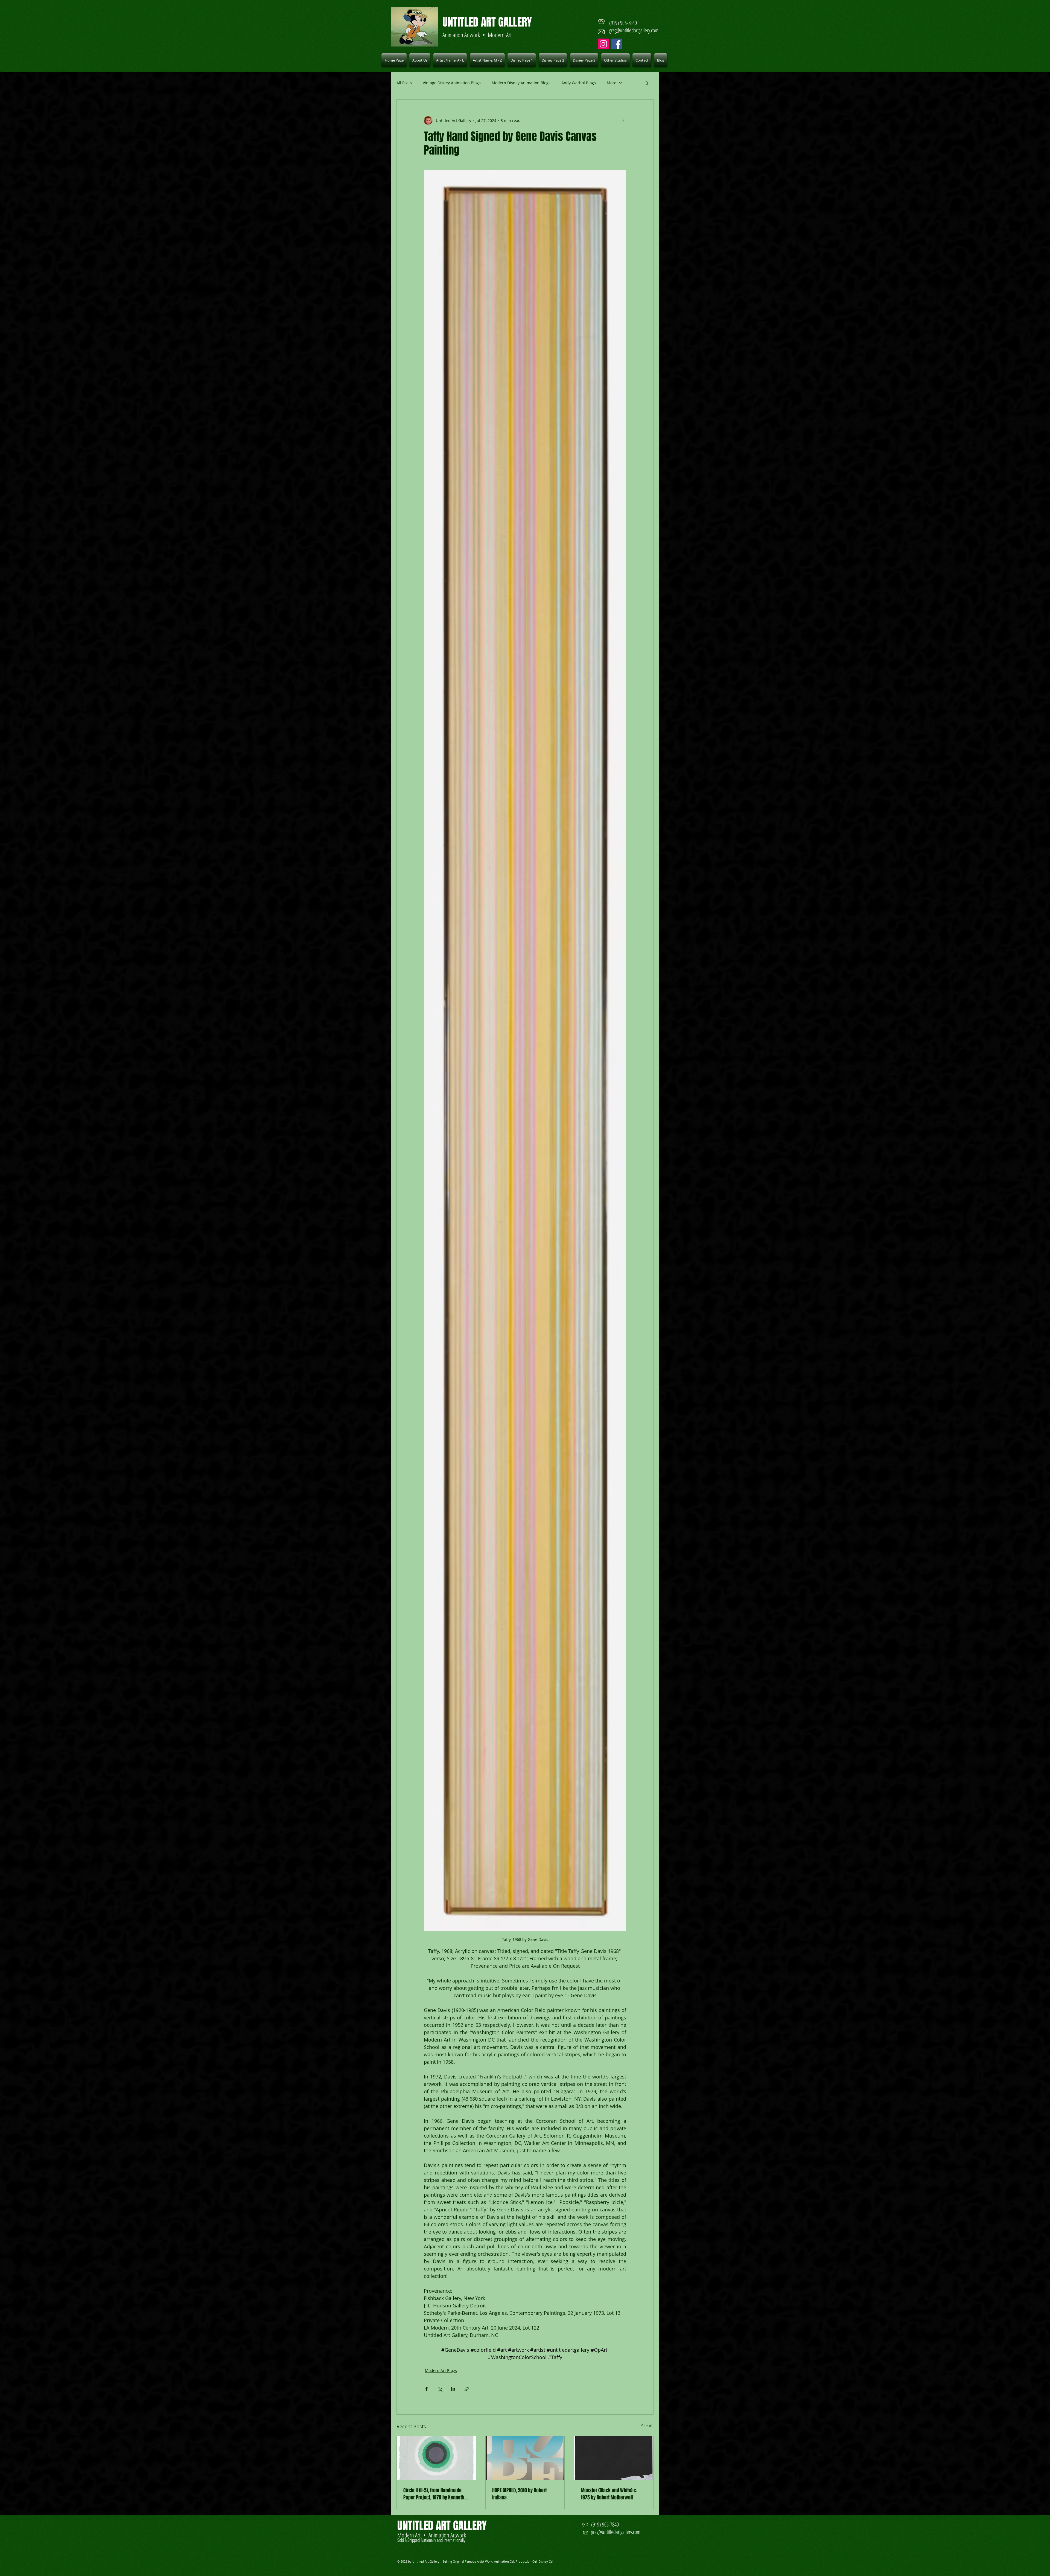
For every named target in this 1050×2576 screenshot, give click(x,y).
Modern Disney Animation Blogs (521, 83)
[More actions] (623, 120)
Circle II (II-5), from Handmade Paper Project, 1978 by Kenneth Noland (434, 2494)
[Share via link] (467, 2389)
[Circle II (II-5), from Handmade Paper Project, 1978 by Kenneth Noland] (436, 2458)
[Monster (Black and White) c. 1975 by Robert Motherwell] (614, 2458)
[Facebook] (617, 44)
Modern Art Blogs (441, 2370)
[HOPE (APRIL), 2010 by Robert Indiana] (525, 2458)
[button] (450, 60)
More (612, 83)
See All (647, 2426)
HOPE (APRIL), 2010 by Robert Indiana (519, 2494)
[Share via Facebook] (426, 2389)
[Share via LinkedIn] (453, 2389)
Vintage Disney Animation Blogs (452, 83)
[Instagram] (603, 44)
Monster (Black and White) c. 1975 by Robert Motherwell (609, 2494)
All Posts (404, 83)
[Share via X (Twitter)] (440, 2389)
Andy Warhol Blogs (579, 83)
